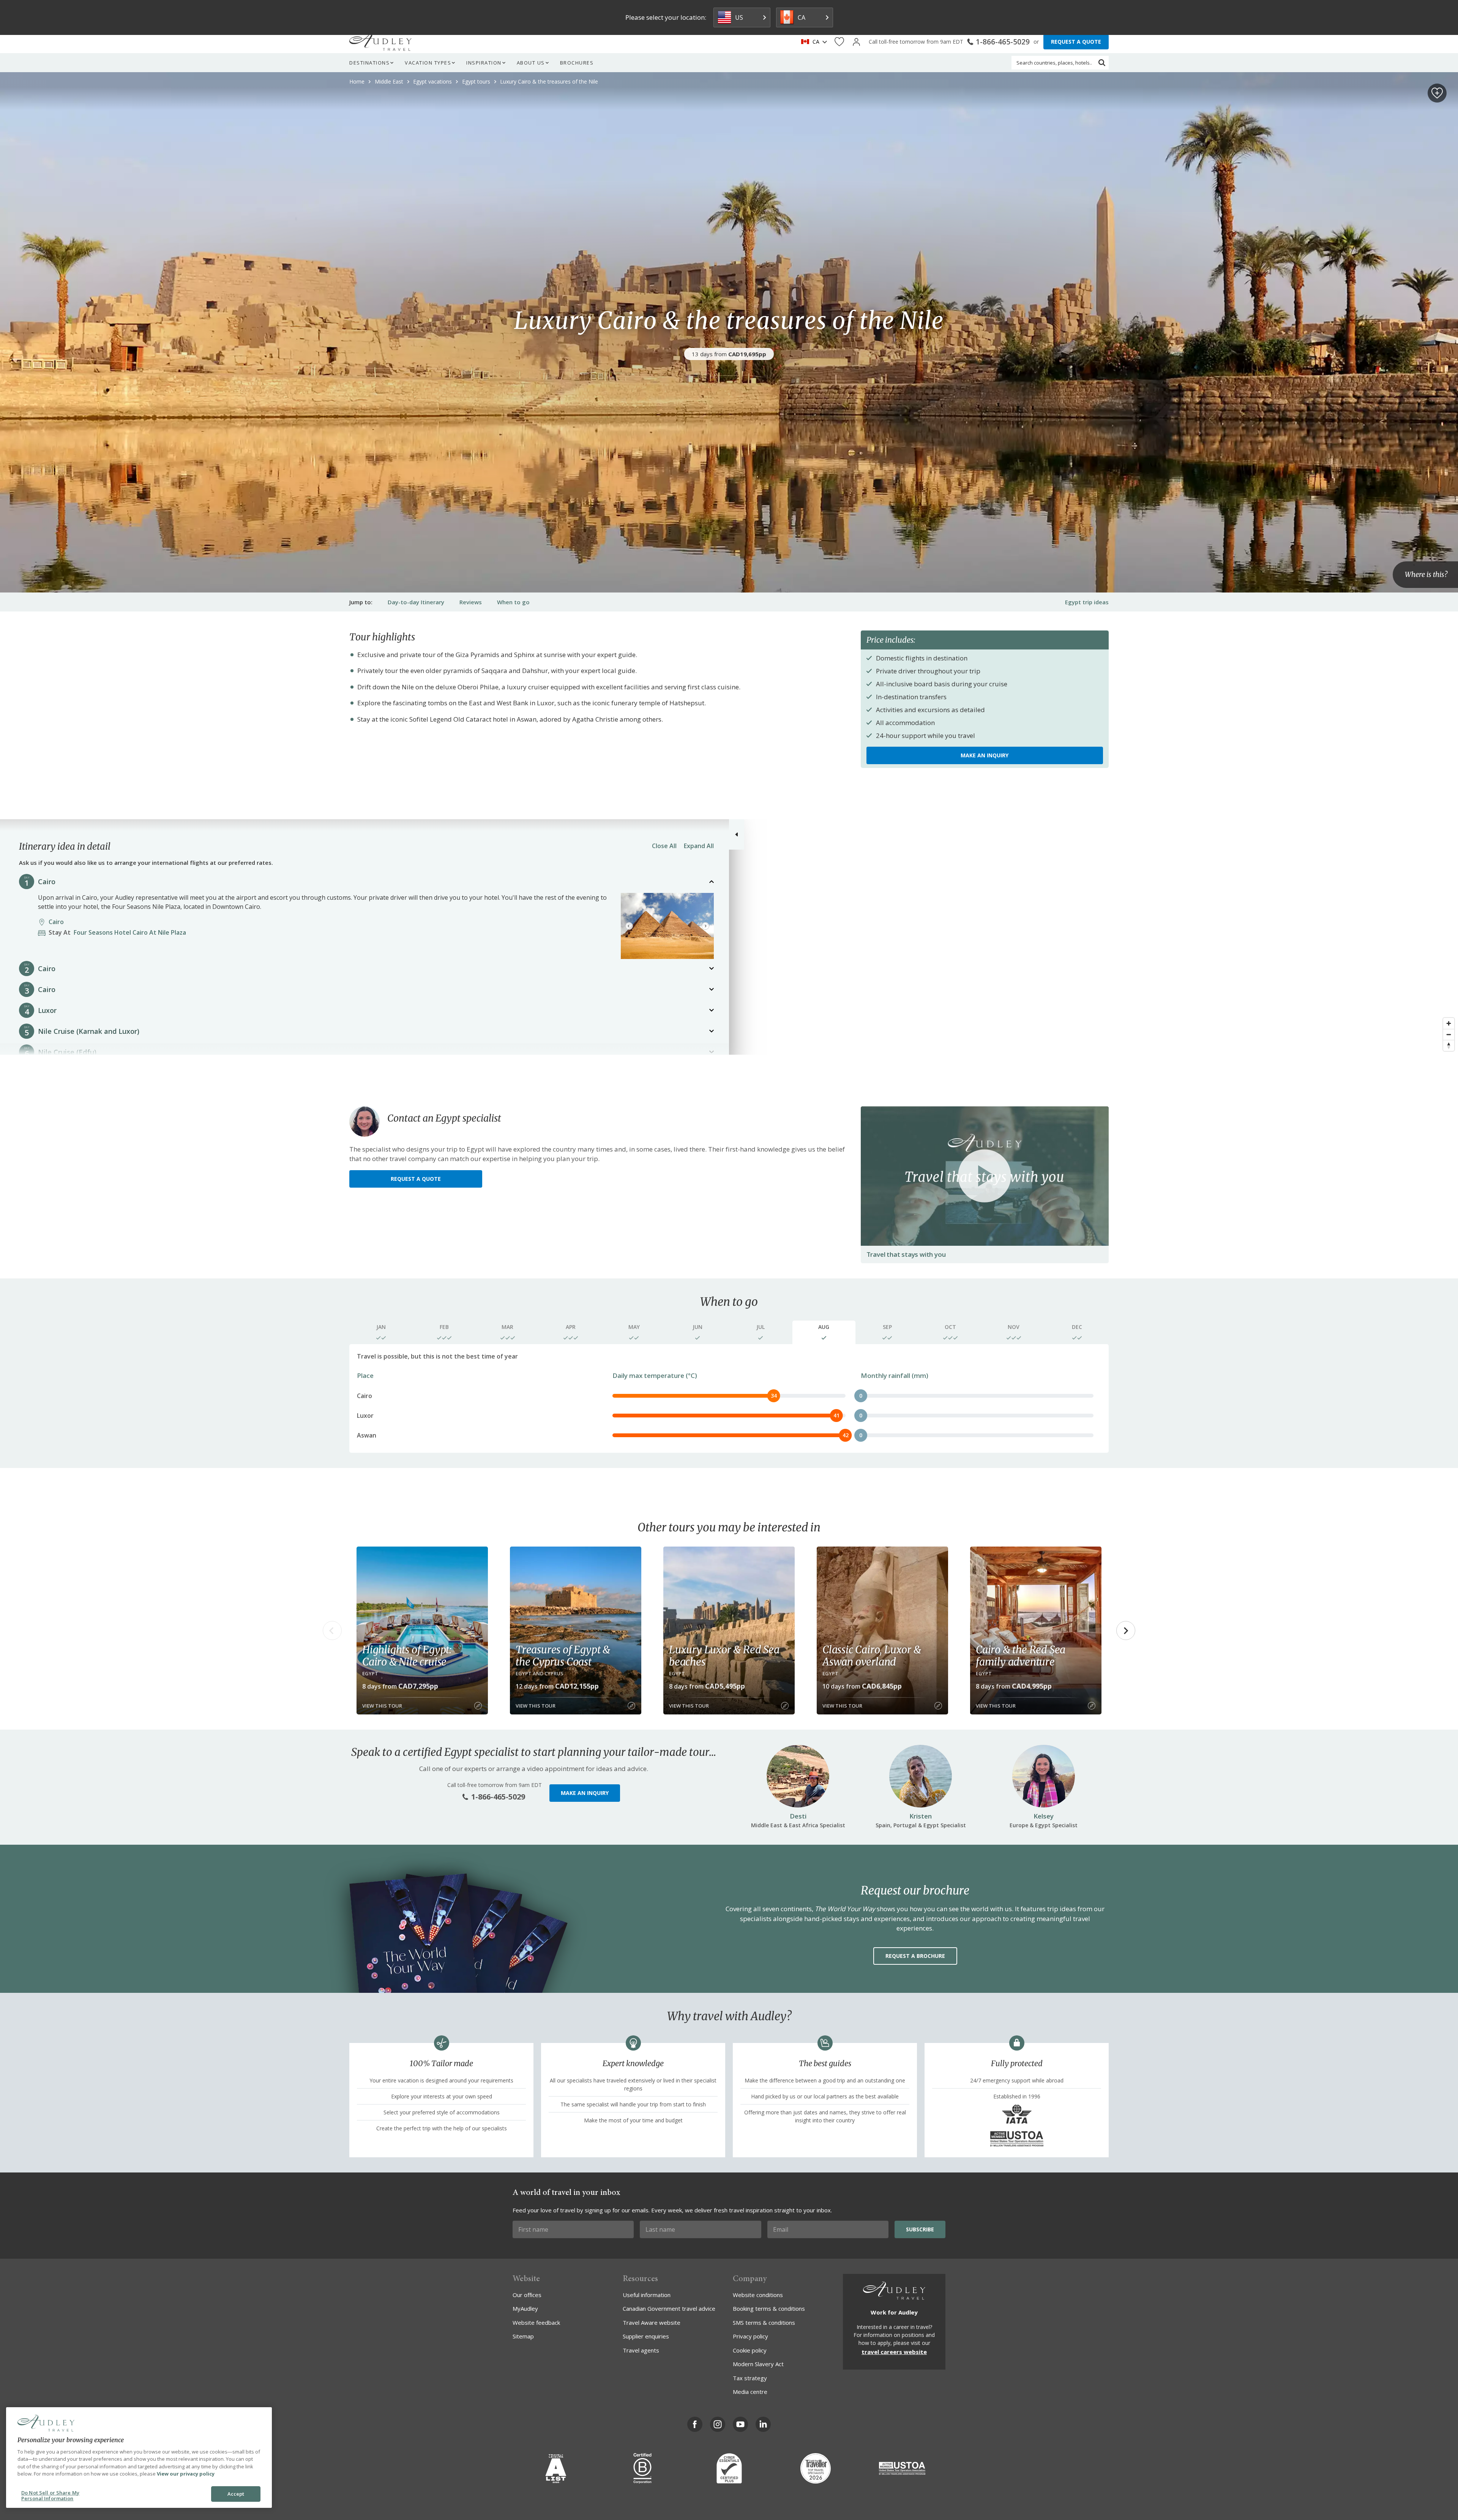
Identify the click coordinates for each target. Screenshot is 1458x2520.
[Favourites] (839, 42)
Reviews (471, 602)
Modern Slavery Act (758, 2364)
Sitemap (523, 2336)
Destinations (369, 63)
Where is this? (1426, 574)
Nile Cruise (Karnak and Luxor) (89, 1031)
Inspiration (484, 63)
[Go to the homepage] (380, 42)
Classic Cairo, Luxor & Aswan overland (872, 1656)
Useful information (647, 2295)
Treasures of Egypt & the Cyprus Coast (563, 1656)
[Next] (705, 926)
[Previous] (629, 926)
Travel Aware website (652, 2323)
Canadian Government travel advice (669, 2308)
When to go (513, 602)
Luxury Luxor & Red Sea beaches (724, 1656)
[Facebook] (695, 2424)
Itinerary (416, 602)
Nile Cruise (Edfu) (67, 1052)
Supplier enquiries (646, 2336)
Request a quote (416, 1179)
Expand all (699, 846)
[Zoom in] (1449, 1023)
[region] (729, 937)
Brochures (577, 63)
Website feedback (536, 2323)
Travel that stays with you (906, 1254)
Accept (236, 2494)
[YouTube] (740, 2424)
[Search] (1102, 63)
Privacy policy (750, 2336)
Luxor (47, 1010)
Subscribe (920, 2229)
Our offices (527, 2295)
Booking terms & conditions (769, 2308)
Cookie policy (750, 2350)
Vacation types (428, 63)
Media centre (750, 2392)
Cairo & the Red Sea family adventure (1021, 1656)
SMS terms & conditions (764, 2323)
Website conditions (758, 2295)
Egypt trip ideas (1087, 602)
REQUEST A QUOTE (1076, 42)
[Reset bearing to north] (1449, 1045)
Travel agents (641, 2350)
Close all (664, 846)
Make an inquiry (985, 755)
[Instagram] (718, 2424)
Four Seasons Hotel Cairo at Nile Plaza (120, 932)
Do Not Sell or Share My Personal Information (50, 2496)
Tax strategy (750, 2378)
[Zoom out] (1449, 1034)
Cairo (47, 882)
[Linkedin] (763, 2424)
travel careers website (894, 2352)
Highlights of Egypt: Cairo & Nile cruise (407, 1656)
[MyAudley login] (856, 42)
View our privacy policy (186, 2474)
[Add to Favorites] (1437, 93)
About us (531, 63)
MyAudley (525, 2308)
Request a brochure (915, 1956)
